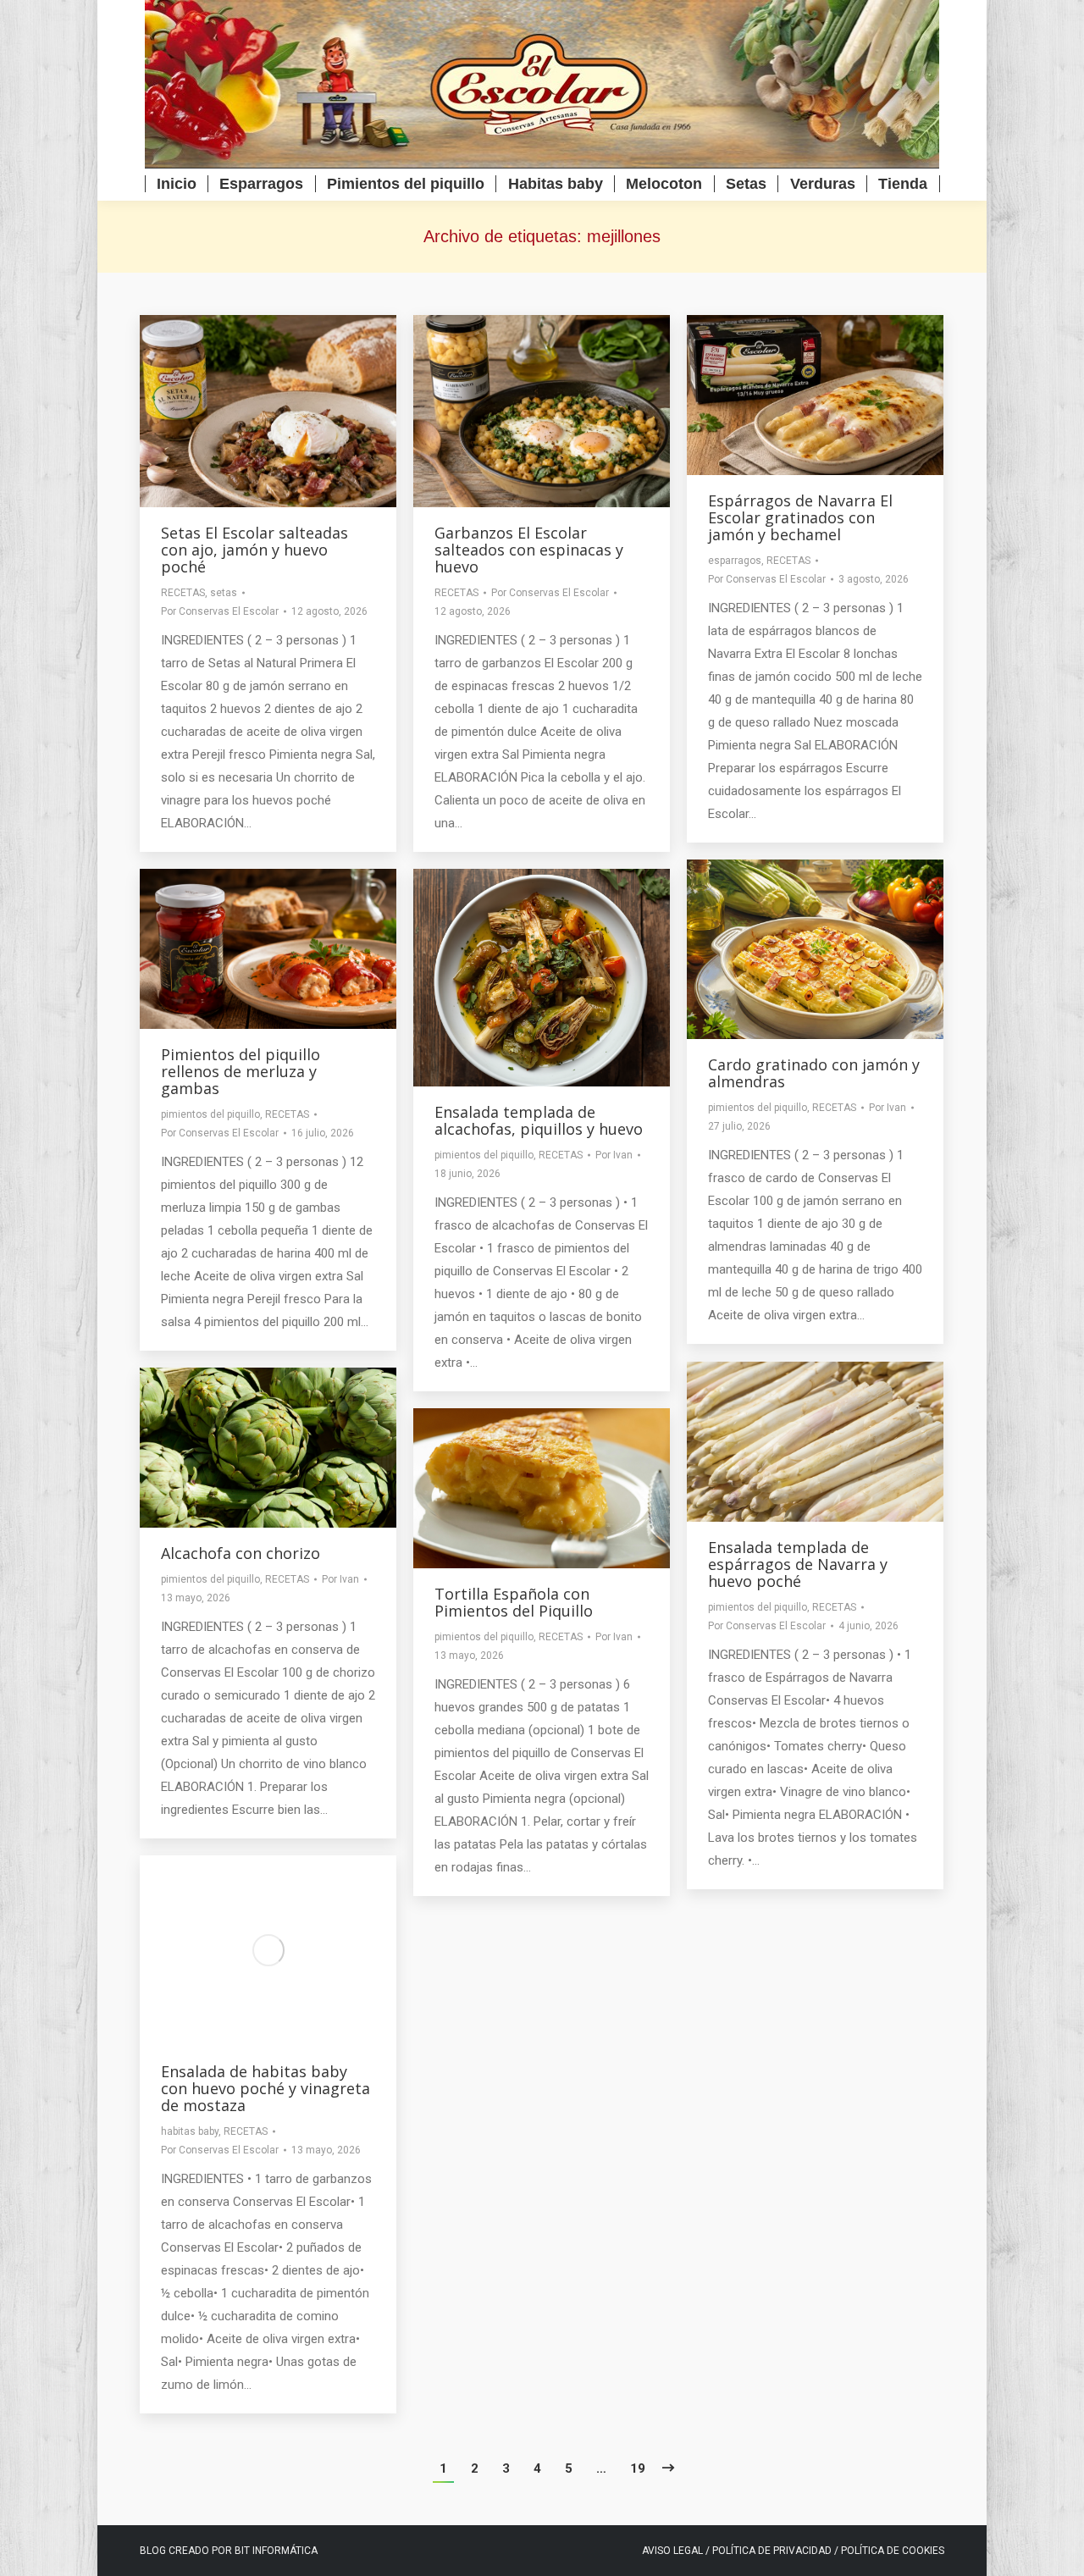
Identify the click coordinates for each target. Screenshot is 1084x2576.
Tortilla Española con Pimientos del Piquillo (514, 1602)
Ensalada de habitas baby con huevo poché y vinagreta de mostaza (265, 2088)
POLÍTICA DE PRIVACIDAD (773, 2551)
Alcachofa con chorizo (241, 1553)
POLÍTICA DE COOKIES (893, 2551)
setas (224, 593)
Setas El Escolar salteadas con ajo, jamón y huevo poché (254, 550)
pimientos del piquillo (758, 1108)
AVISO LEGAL (672, 2551)
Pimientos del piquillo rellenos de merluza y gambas (241, 1071)
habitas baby (190, 2131)
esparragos (735, 561)
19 (638, 2468)
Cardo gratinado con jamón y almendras (814, 1073)
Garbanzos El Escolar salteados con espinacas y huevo (529, 550)
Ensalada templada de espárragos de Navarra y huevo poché (798, 1564)
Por (220, 611)
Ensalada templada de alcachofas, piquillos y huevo (539, 1120)
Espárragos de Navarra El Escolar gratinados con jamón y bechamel (800, 517)
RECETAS (183, 593)
